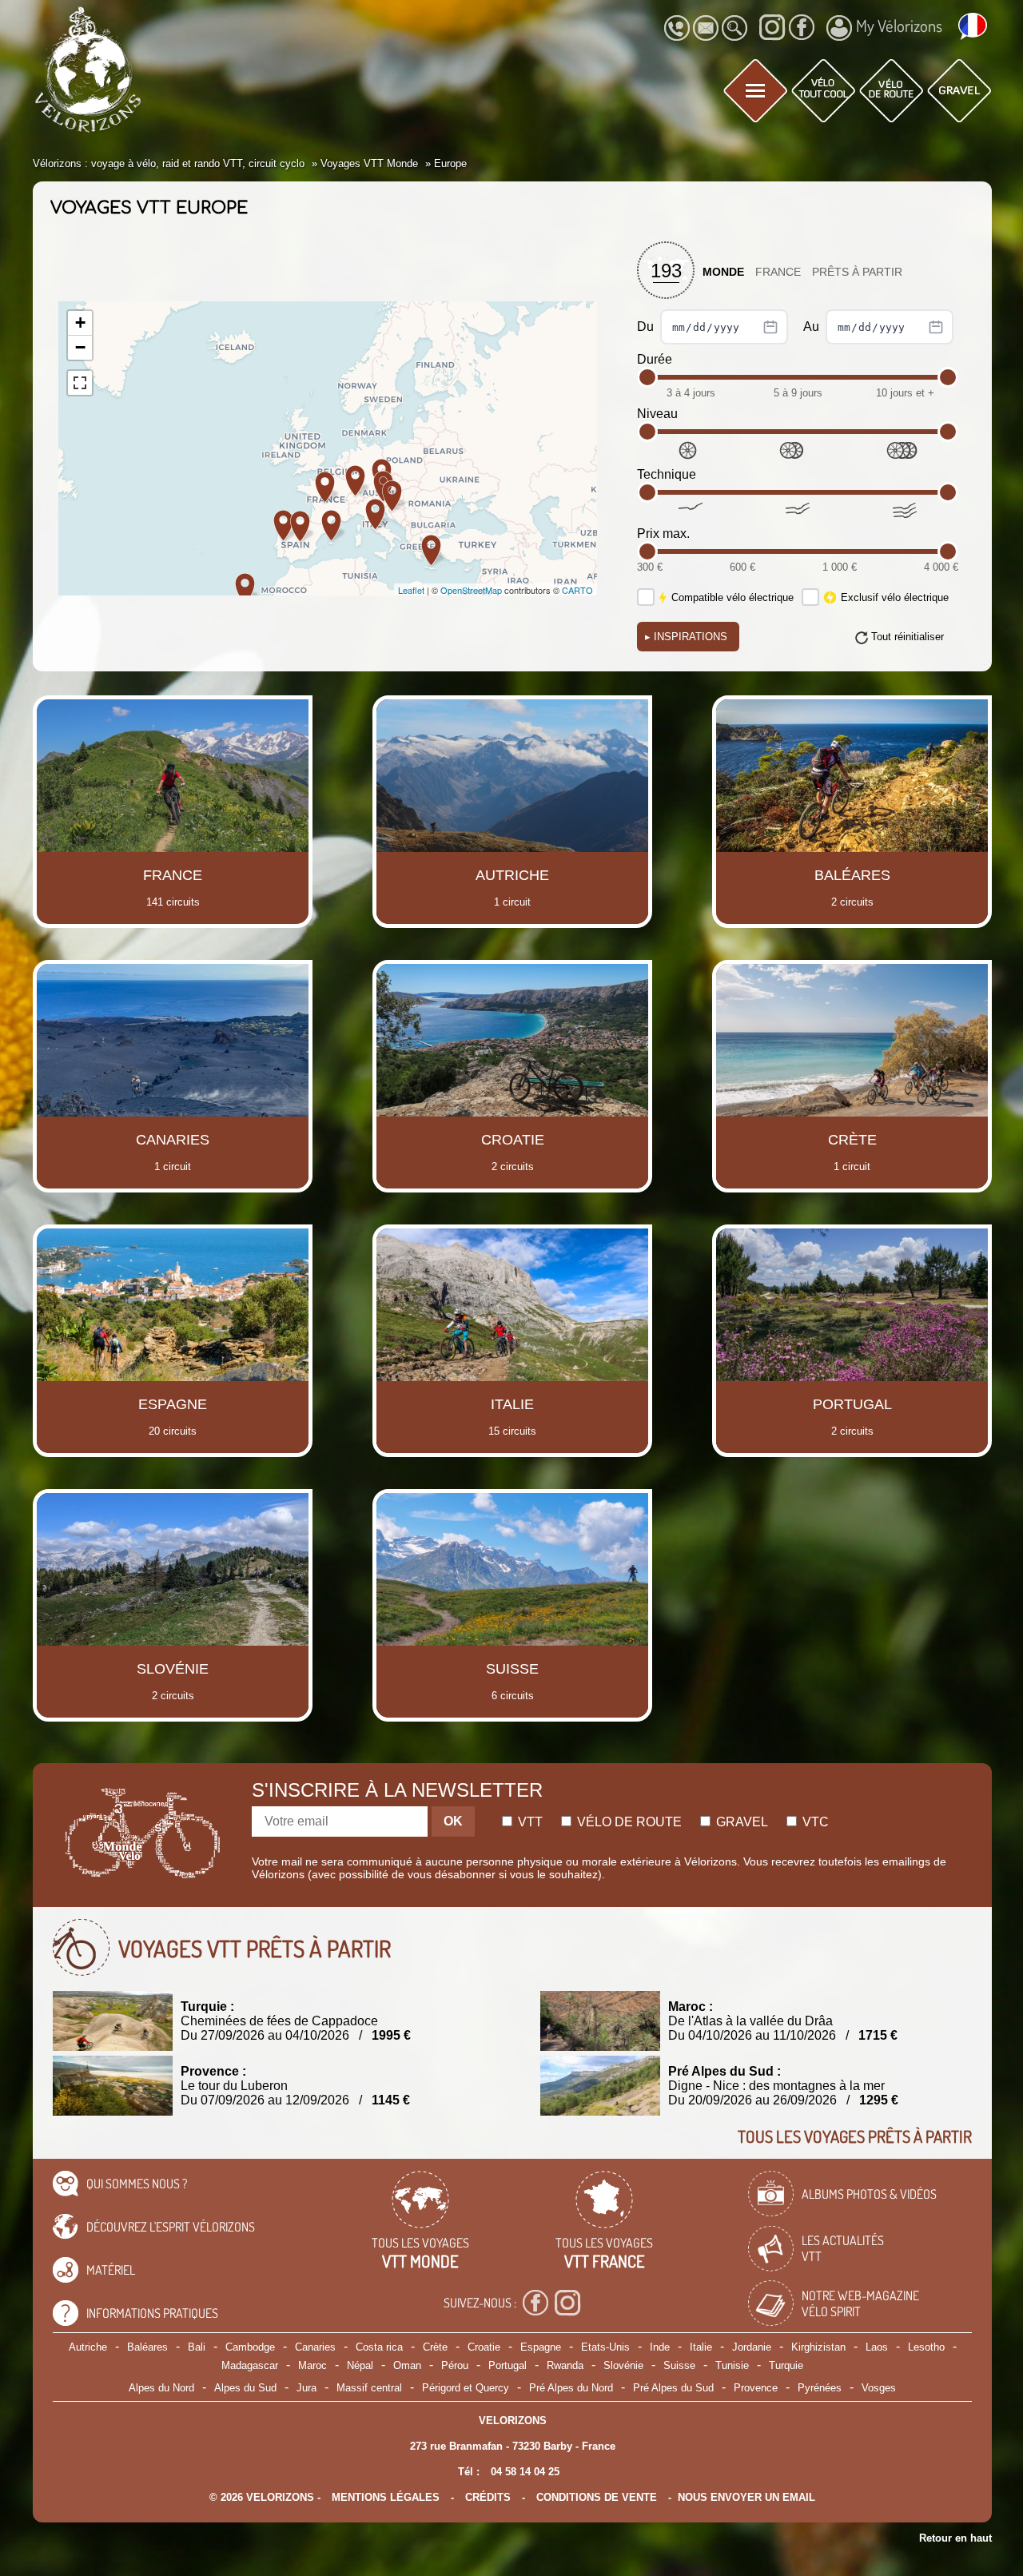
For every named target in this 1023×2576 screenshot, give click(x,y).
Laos (877, 2347)
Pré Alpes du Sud (673, 2388)
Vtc (814, 1822)
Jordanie (752, 2347)
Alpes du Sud (245, 2388)
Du (647, 326)
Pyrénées (820, 2388)
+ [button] (80, 322)
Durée (655, 359)
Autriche (88, 2347)
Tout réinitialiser (908, 637)
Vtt (529, 1822)
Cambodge (250, 2347)
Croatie (484, 2347)
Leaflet (411, 590)
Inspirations (686, 637)
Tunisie (732, 2365)
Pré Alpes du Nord (571, 2388)
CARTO (577, 590)
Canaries (315, 2347)
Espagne (541, 2347)
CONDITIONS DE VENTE (597, 2497)
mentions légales (386, 2497)
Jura (307, 2388)
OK (453, 1821)
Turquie (786, 2365)
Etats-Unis (605, 2347)
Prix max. (663, 534)
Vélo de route (628, 1822)
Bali (197, 2347)
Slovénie (623, 2365)
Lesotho (926, 2347)
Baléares (147, 2347)
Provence (756, 2388)
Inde (660, 2347)
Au (813, 326)
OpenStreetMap (471, 590)
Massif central (369, 2388)
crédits (488, 2497)
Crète (435, 2347)
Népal (360, 2365)
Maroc (312, 2365)
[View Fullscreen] (80, 383)
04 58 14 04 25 (525, 2472)
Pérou (455, 2365)
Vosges (879, 2388)
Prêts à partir (857, 272)
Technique (667, 474)
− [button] (80, 347)
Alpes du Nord (161, 2388)
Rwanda (565, 2365)
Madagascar (250, 2365)
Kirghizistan (818, 2347)
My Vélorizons (899, 26)
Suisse (679, 2365)
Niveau (657, 414)
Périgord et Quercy (466, 2388)
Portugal (508, 2365)
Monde (723, 272)
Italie (701, 2347)
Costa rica (379, 2347)
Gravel (740, 1822)
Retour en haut (955, 2538)
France (778, 272)
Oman (407, 2365)
